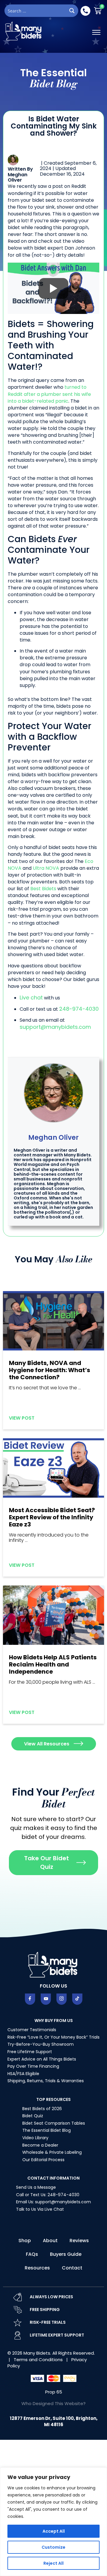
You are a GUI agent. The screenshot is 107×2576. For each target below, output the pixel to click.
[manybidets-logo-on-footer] (53, 1964)
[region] (53, 2522)
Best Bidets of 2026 (42, 2109)
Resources (37, 2268)
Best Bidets (43, 889)
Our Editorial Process (43, 2160)
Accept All (54, 2531)
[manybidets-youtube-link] (46, 1999)
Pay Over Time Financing (33, 2066)
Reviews (79, 2241)
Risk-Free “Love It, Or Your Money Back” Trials (53, 2037)
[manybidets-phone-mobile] (85, 11)
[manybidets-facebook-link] (30, 1999)
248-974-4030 (79, 1009)
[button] (96, 32)
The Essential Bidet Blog (47, 2130)
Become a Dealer (40, 2145)
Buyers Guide (66, 2254)
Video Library (35, 2138)
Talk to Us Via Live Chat (40, 2209)
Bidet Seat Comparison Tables (54, 2123)
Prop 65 (54, 2392)
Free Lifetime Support (30, 2052)
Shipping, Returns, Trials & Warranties (46, 2081)
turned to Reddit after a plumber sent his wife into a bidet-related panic (49, 394)
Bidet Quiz (33, 2116)
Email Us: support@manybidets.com (53, 2202)
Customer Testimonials (32, 2030)
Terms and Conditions (39, 2360)
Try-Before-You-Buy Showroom (41, 2044)
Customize (53, 2547)
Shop (25, 2241)
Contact (72, 2268)
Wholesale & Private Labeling (52, 2152)
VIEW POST (22, 1418)
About (50, 2241)
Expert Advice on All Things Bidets (42, 2059)
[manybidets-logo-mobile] (24, 31)
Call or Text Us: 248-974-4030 (48, 2195)
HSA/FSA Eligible (23, 2074)
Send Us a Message (36, 2187)
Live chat (31, 997)
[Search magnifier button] (72, 11)
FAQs (32, 2254)
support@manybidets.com (55, 1027)
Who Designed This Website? (53, 2403)
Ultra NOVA (46, 868)
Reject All (53, 2563)
